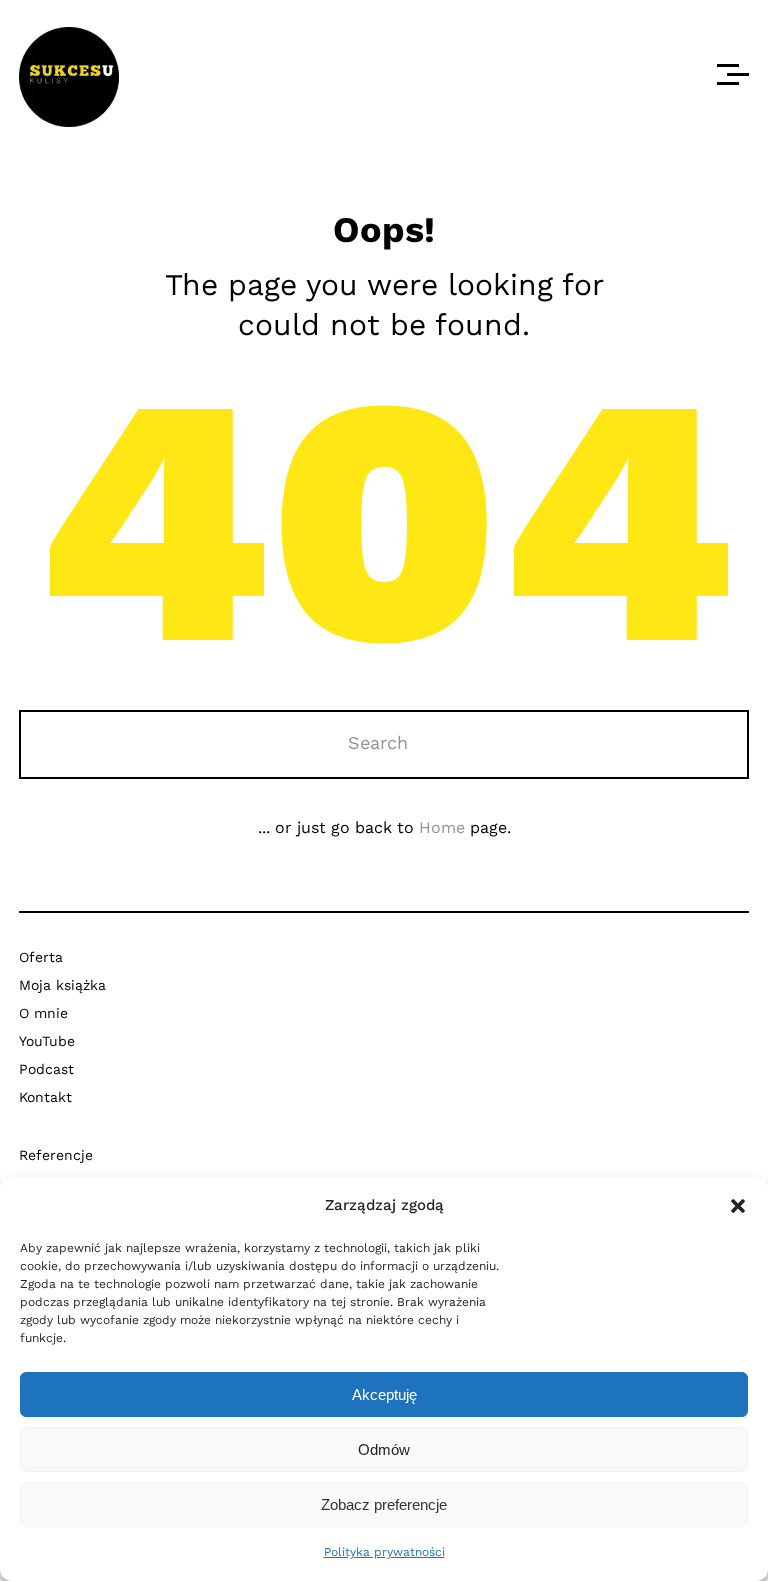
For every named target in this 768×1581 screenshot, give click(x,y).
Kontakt (45, 1097)
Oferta (41, 957)
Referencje (56, 1155)
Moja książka (62, 985)
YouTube (47, 1041)
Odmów (384, 1449)
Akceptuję (384, 1394)
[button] (738, 1206)
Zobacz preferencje (384, 1504)
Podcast (46, 1069)
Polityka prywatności (384, 1552)
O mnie (43, 1013)
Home (442, 827)
